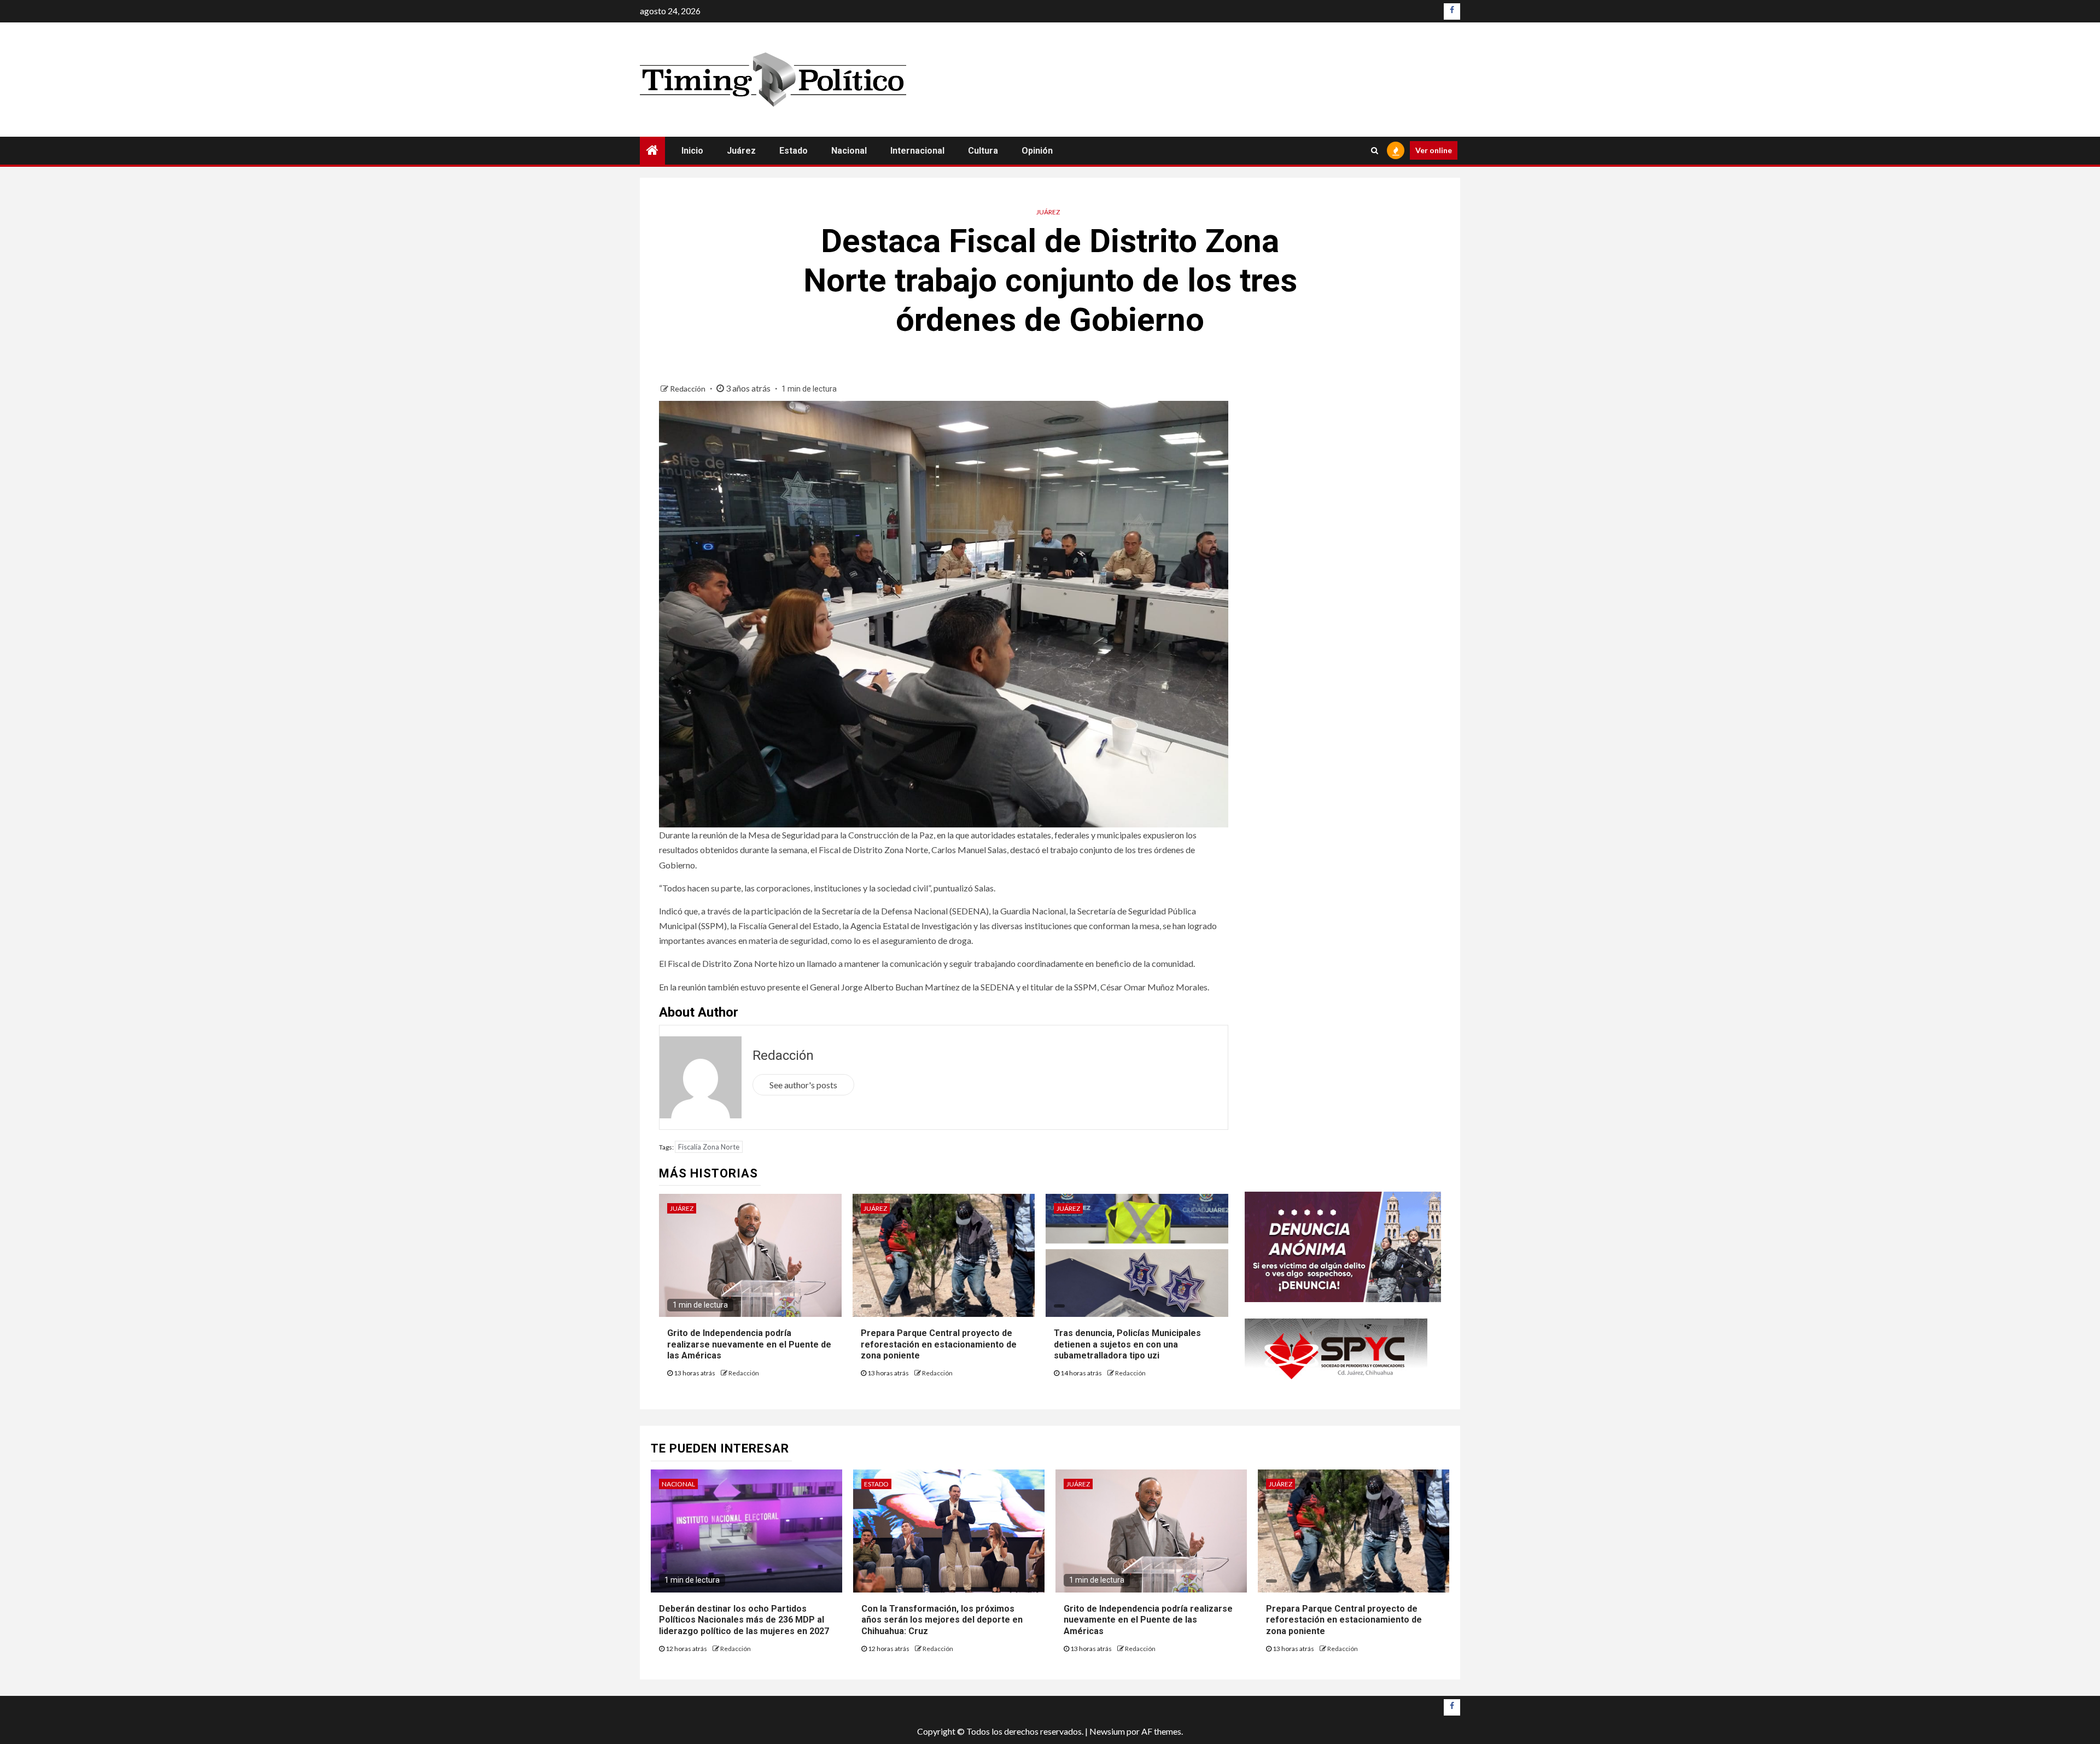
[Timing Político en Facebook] (1452, 11)
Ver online (1434, 150)
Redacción (689, 389)
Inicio (692, 151)
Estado (794, 151)
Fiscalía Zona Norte (709, 1147)
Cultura (983, 151)
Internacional (917, 151)
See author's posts (803, 1085)
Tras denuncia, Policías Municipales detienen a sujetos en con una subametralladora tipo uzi (1127, 1345)
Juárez (741, 151)
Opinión (1037, 151)
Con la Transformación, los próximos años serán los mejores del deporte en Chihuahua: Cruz (942, 1620)
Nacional (849, 151)
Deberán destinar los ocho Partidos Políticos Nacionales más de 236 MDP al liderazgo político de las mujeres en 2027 (745, 1620)
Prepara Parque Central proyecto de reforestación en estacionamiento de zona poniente (939, 1345)
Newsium (1107, 1731)
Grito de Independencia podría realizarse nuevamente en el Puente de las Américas (749, 1345)
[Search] (1375, 150)
